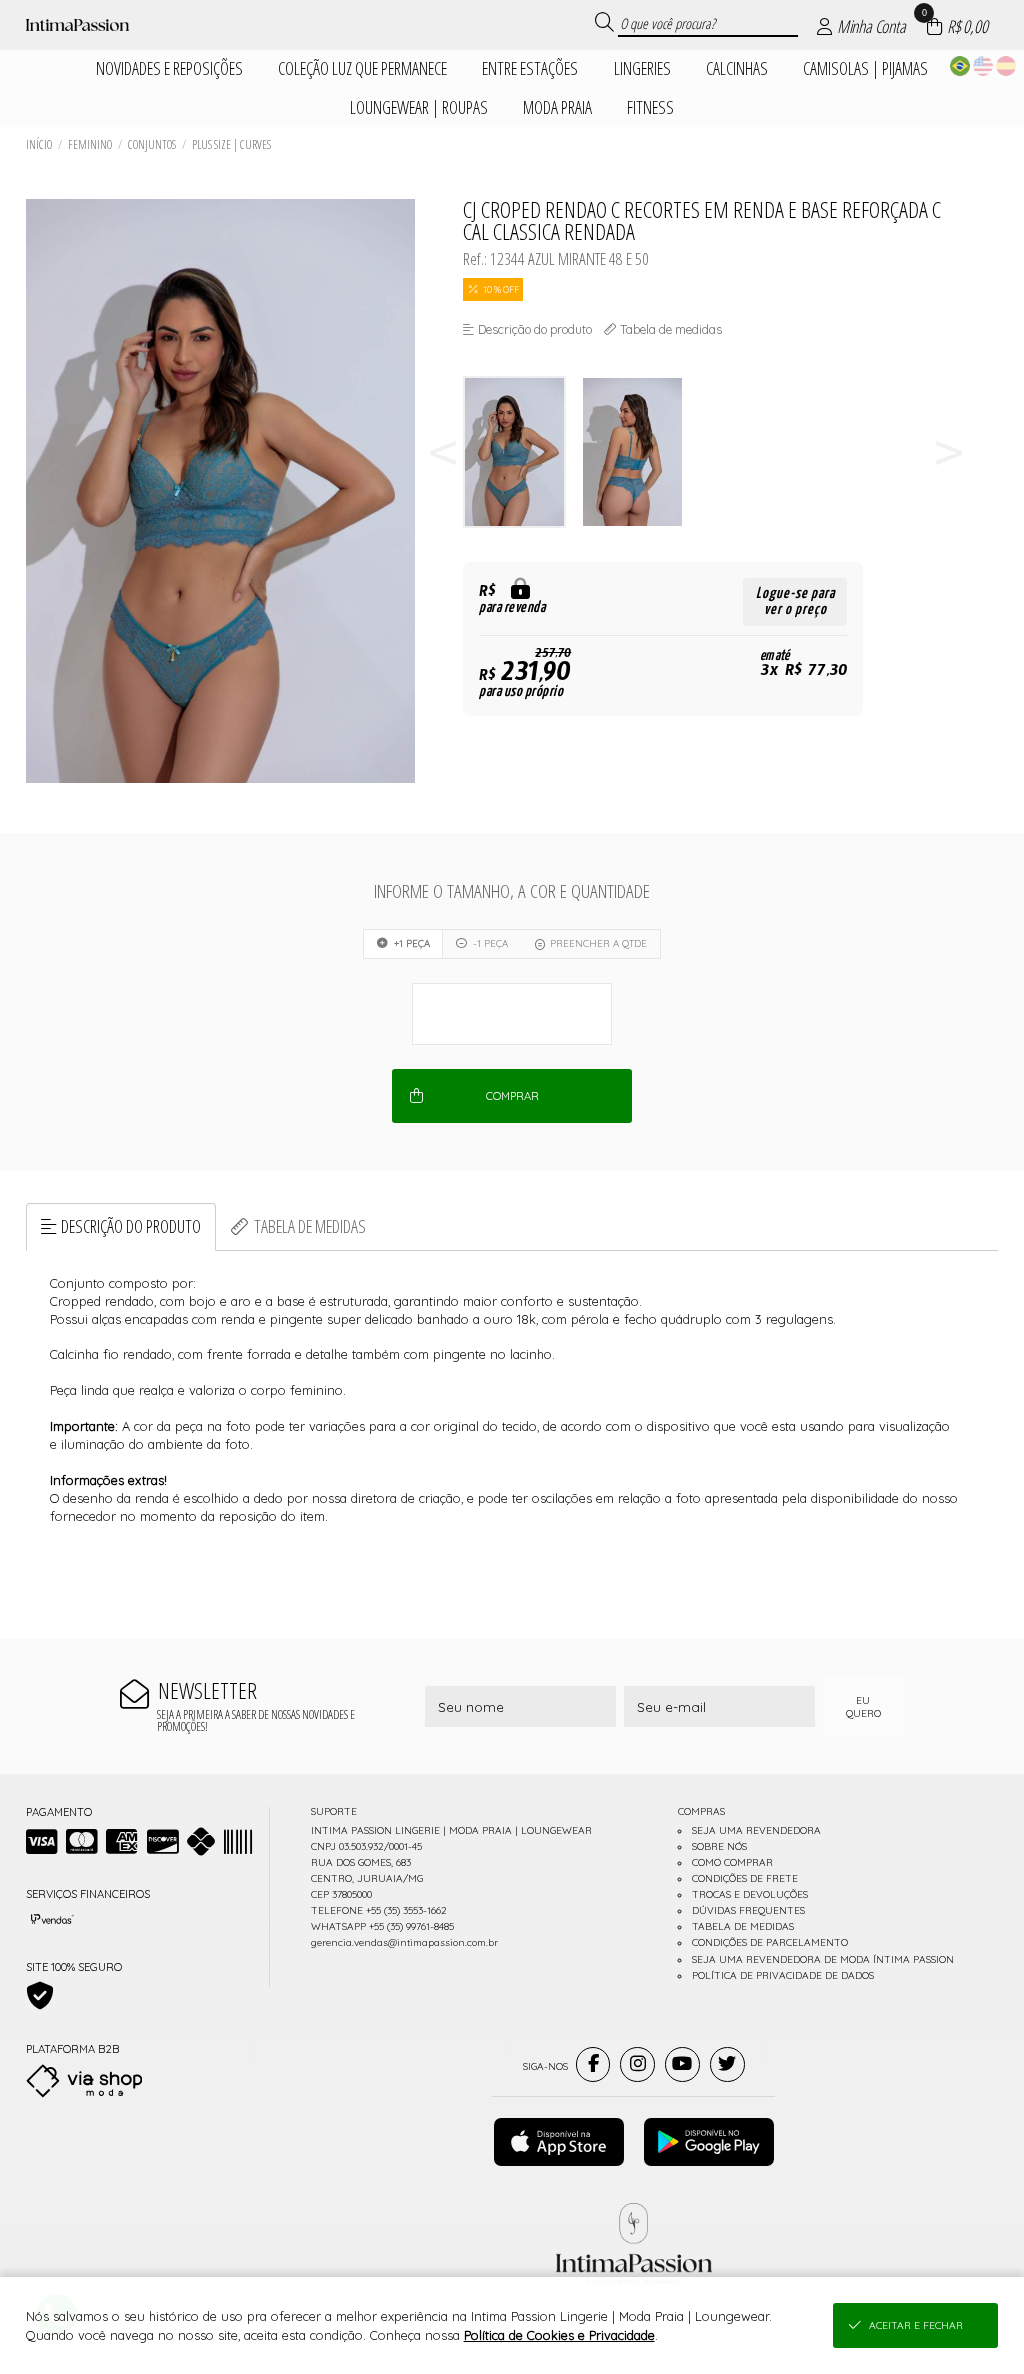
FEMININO (90, 144)
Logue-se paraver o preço (795, 601)
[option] (522, 452)
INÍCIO (39, 144)
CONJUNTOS (152, 144)
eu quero (863, 1707)
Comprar (512, 1096)
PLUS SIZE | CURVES (231, 144)
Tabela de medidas (310, 1226)
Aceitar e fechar (916, 2325)
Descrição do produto (131, 1226)
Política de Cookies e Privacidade (559, 2335)
